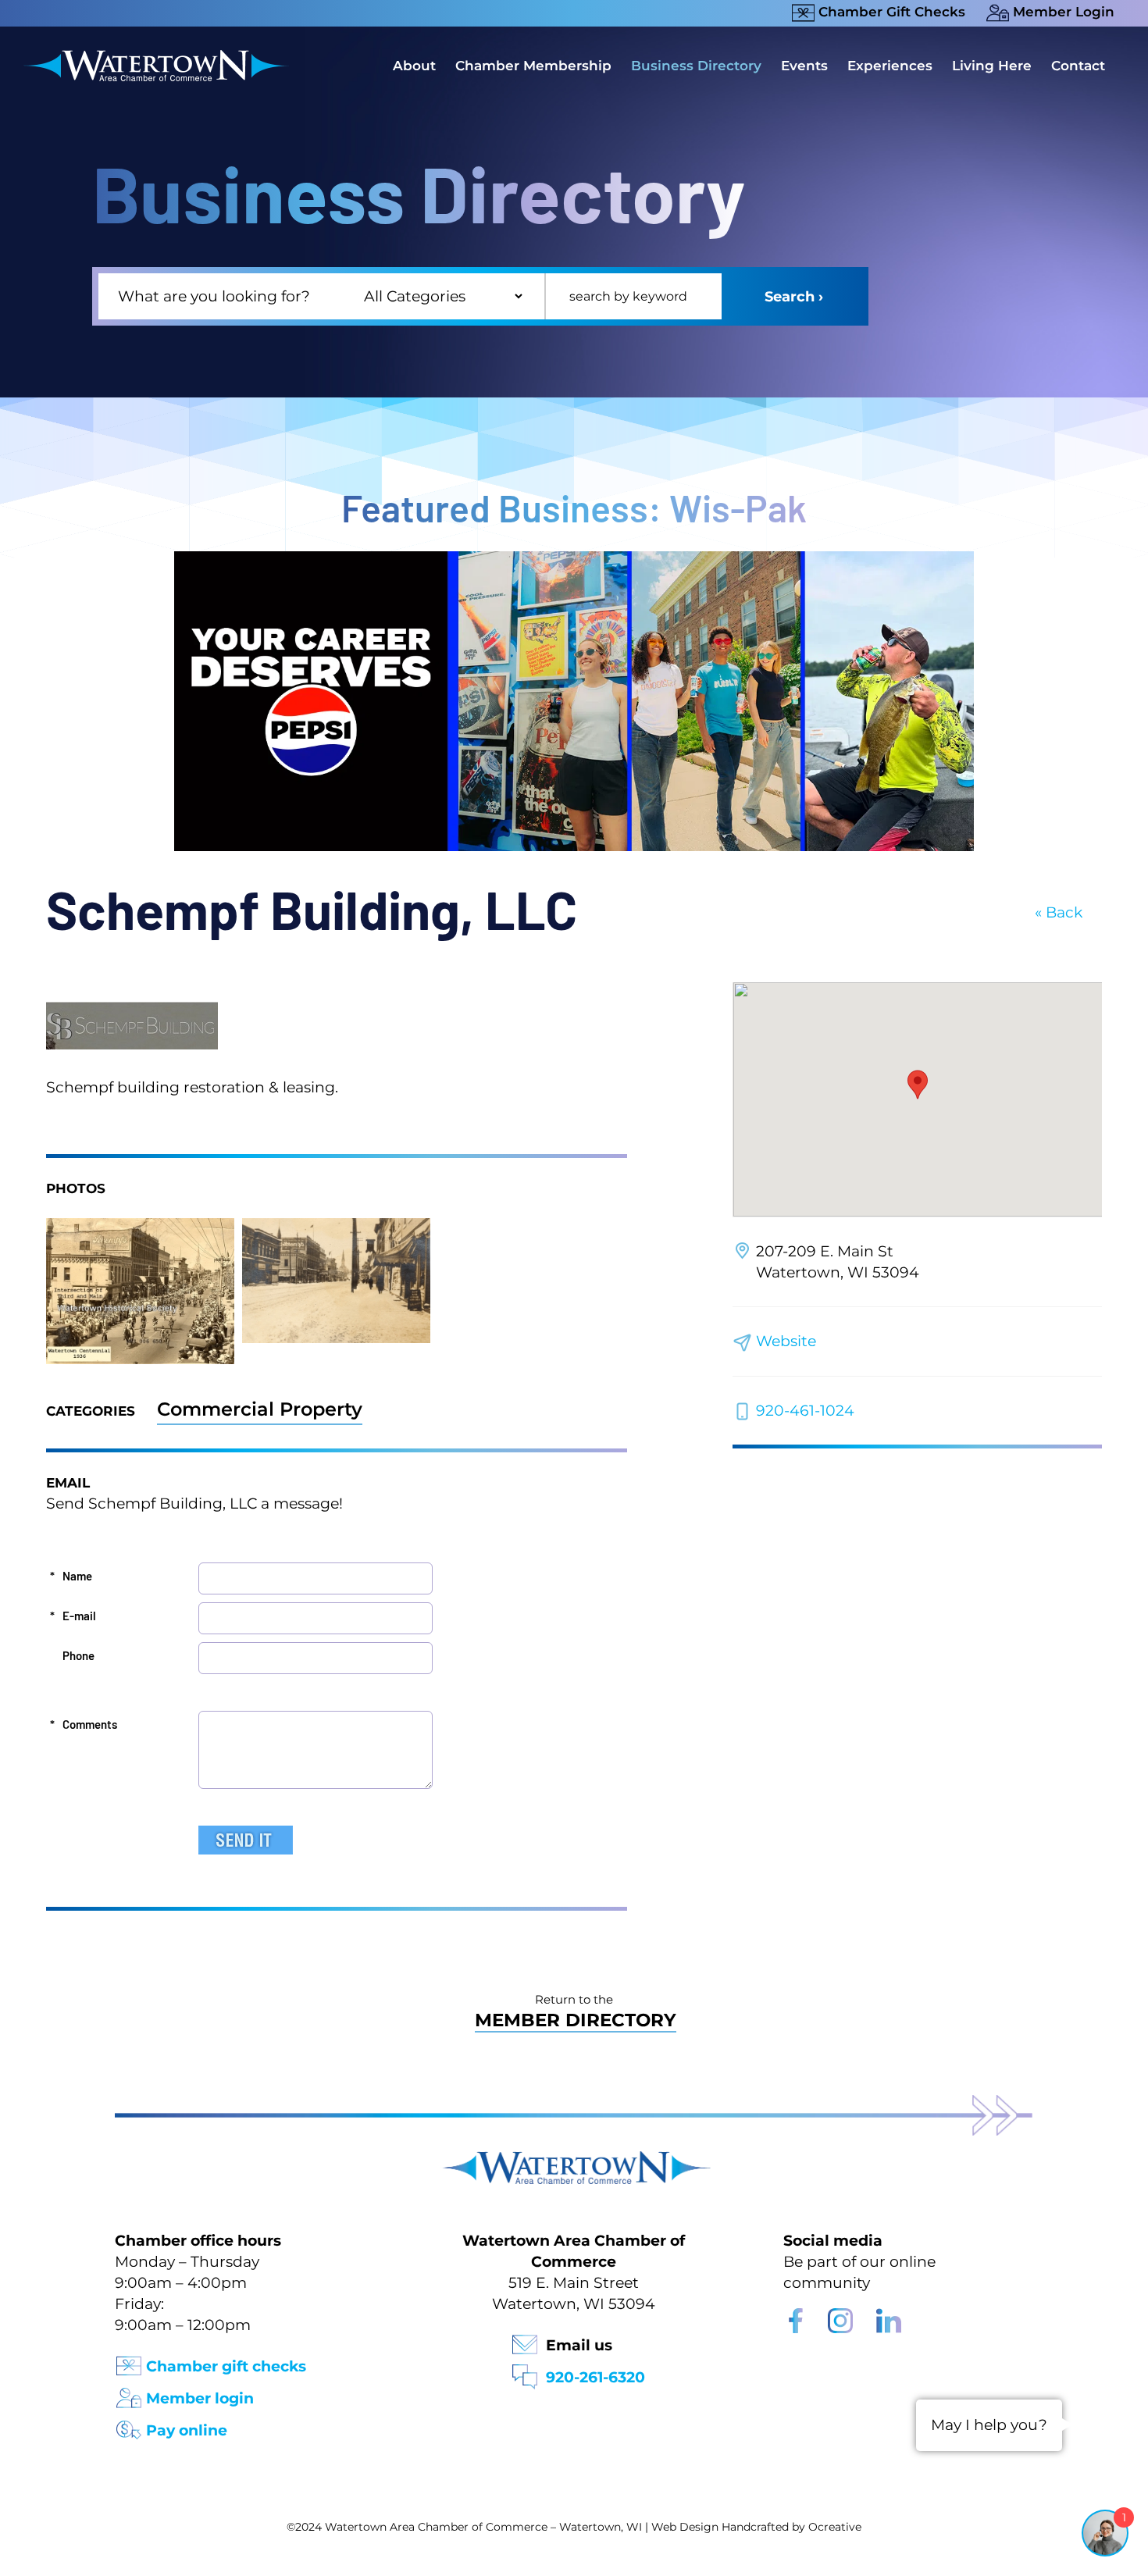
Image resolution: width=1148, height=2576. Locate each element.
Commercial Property (260, 1409)
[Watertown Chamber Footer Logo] (574, 2159)
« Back (1059, 912)
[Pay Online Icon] (129, 2425)
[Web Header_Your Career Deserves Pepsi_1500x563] (574, 559)
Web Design (685, 2527)
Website (786, 1341)
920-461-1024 (805, 1411)
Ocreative (835, 2527)
